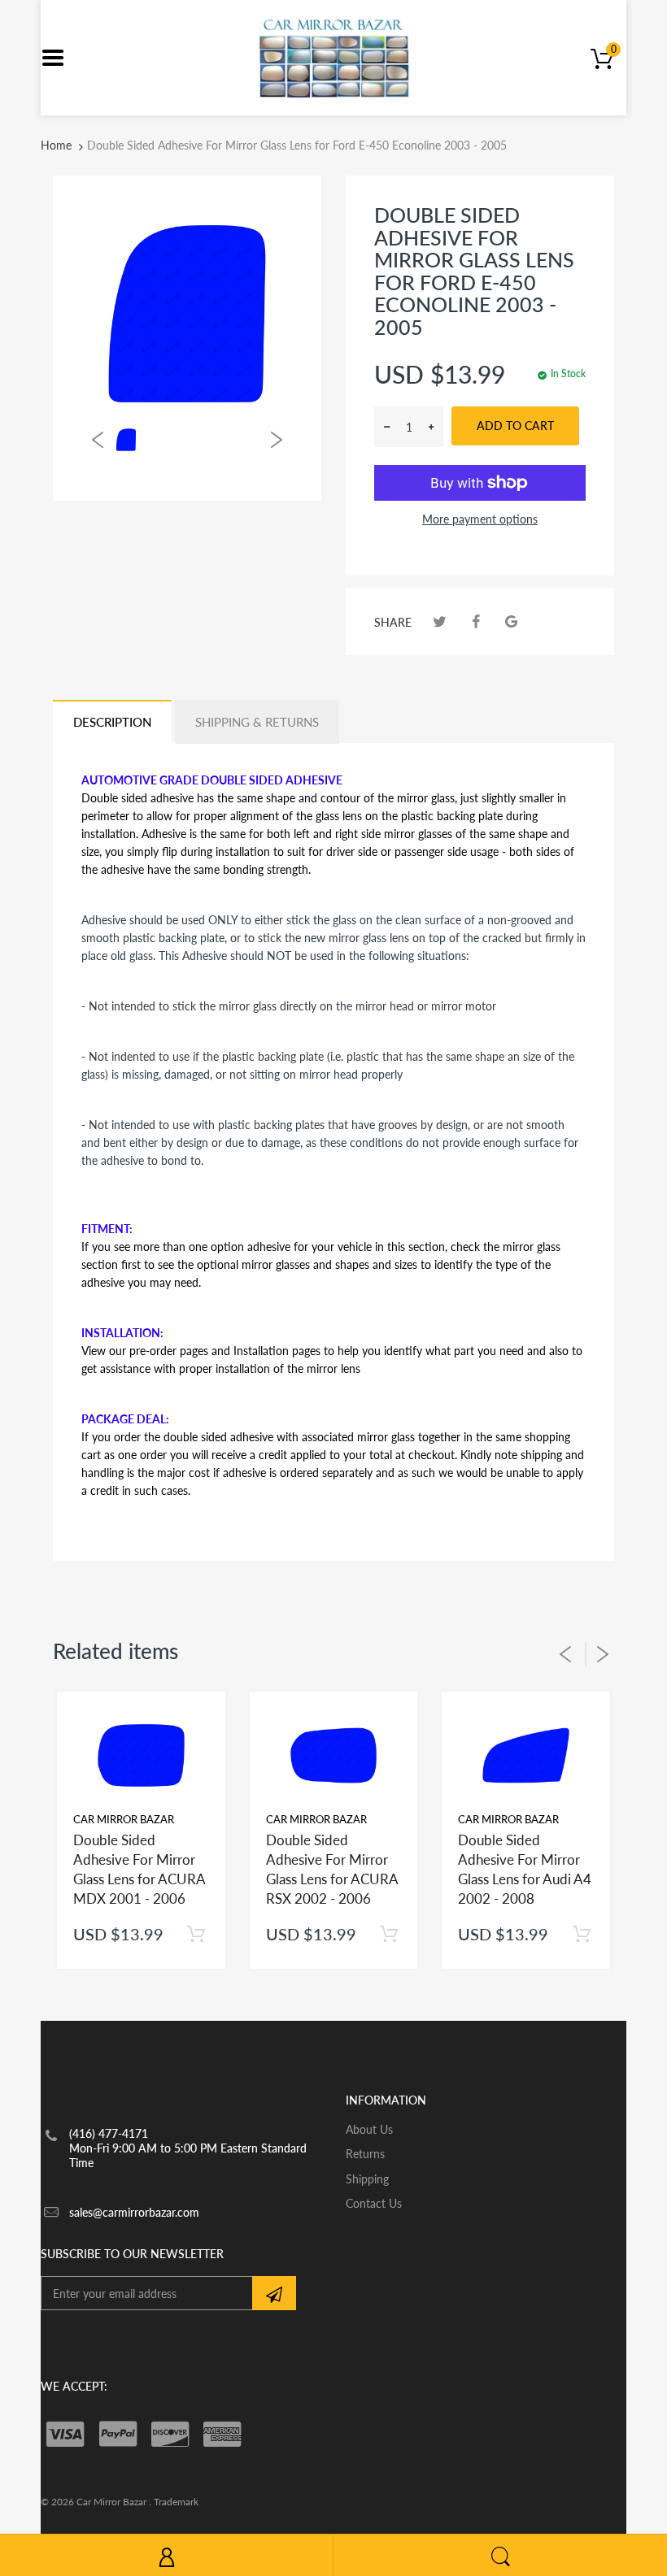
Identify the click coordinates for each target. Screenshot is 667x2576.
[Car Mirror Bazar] (334, 56)
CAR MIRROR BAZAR (124, 1819)
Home (56, 145)
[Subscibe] (274, 2293)
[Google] (511, 621)
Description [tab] (112, 722)
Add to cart (515, 426)
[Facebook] (475, 621)
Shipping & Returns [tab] (257, 722)
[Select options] (196, 1934)
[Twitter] (440, 621)
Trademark (176, 2502)
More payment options (480, 519)
